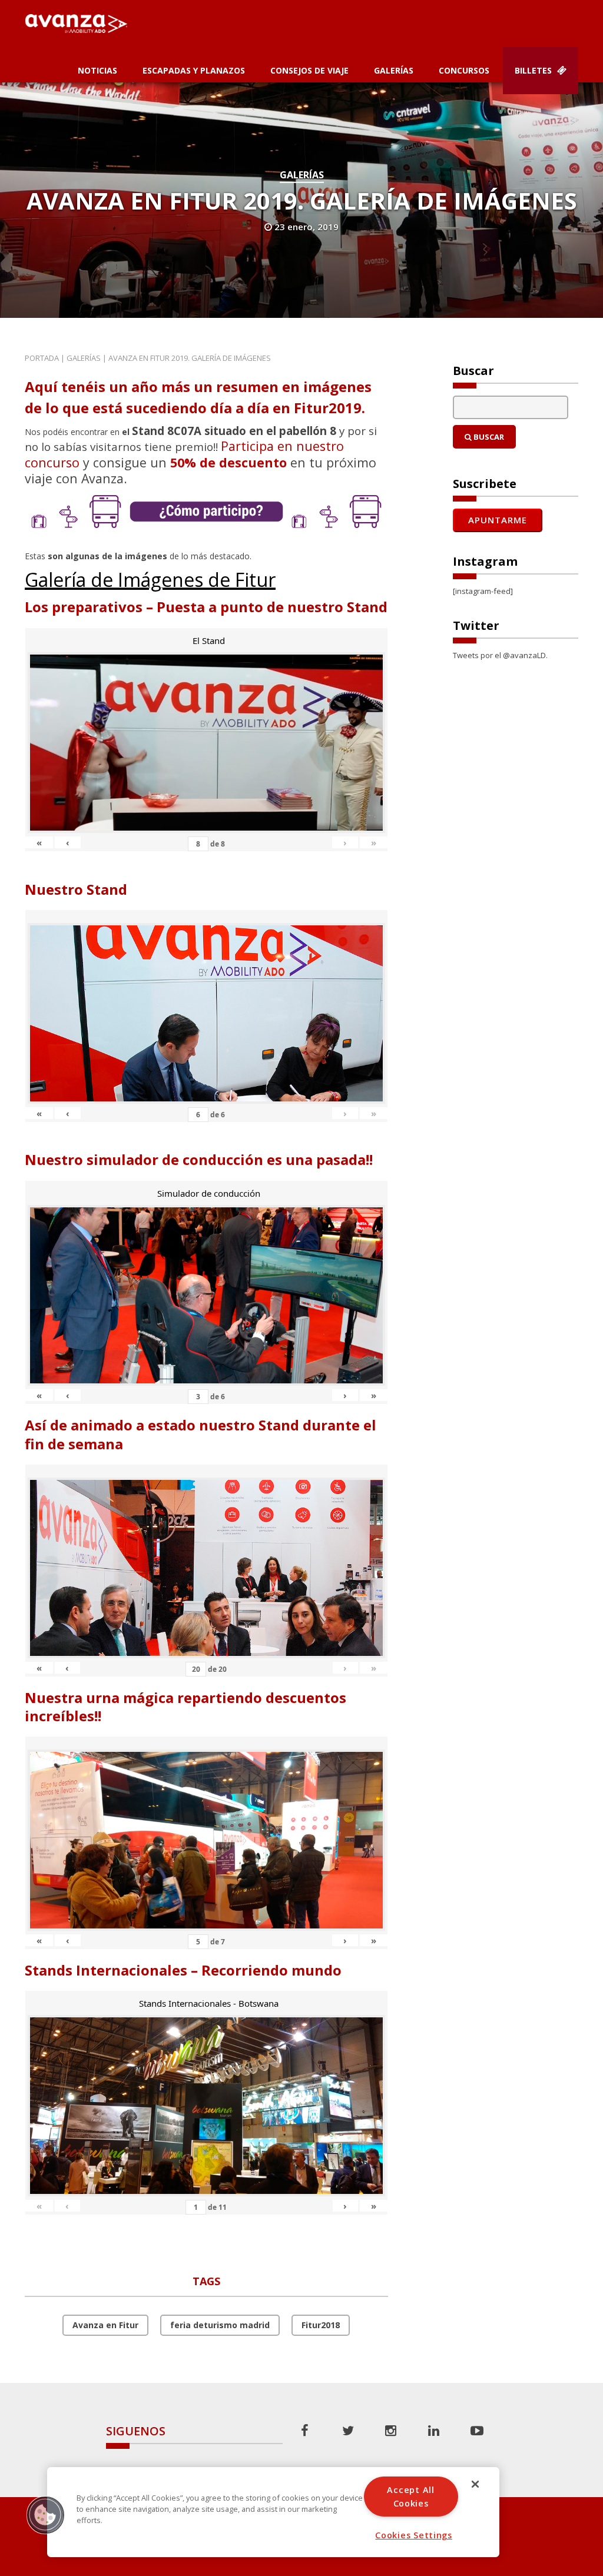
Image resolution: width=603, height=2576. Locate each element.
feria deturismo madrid (220, 2325)
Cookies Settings (414, 2535)
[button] (45, 2515)
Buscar (488, 437)
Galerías (394, 70)
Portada (42, 358)
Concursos (464, 70)
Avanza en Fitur (105, 2325)
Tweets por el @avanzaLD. (500, 655)
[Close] (475, 2484)
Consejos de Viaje (309, 70)
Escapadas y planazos (194, 70)
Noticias (97, 70)
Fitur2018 (321, 2325)
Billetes (534, 70)
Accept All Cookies (410, 2497)
